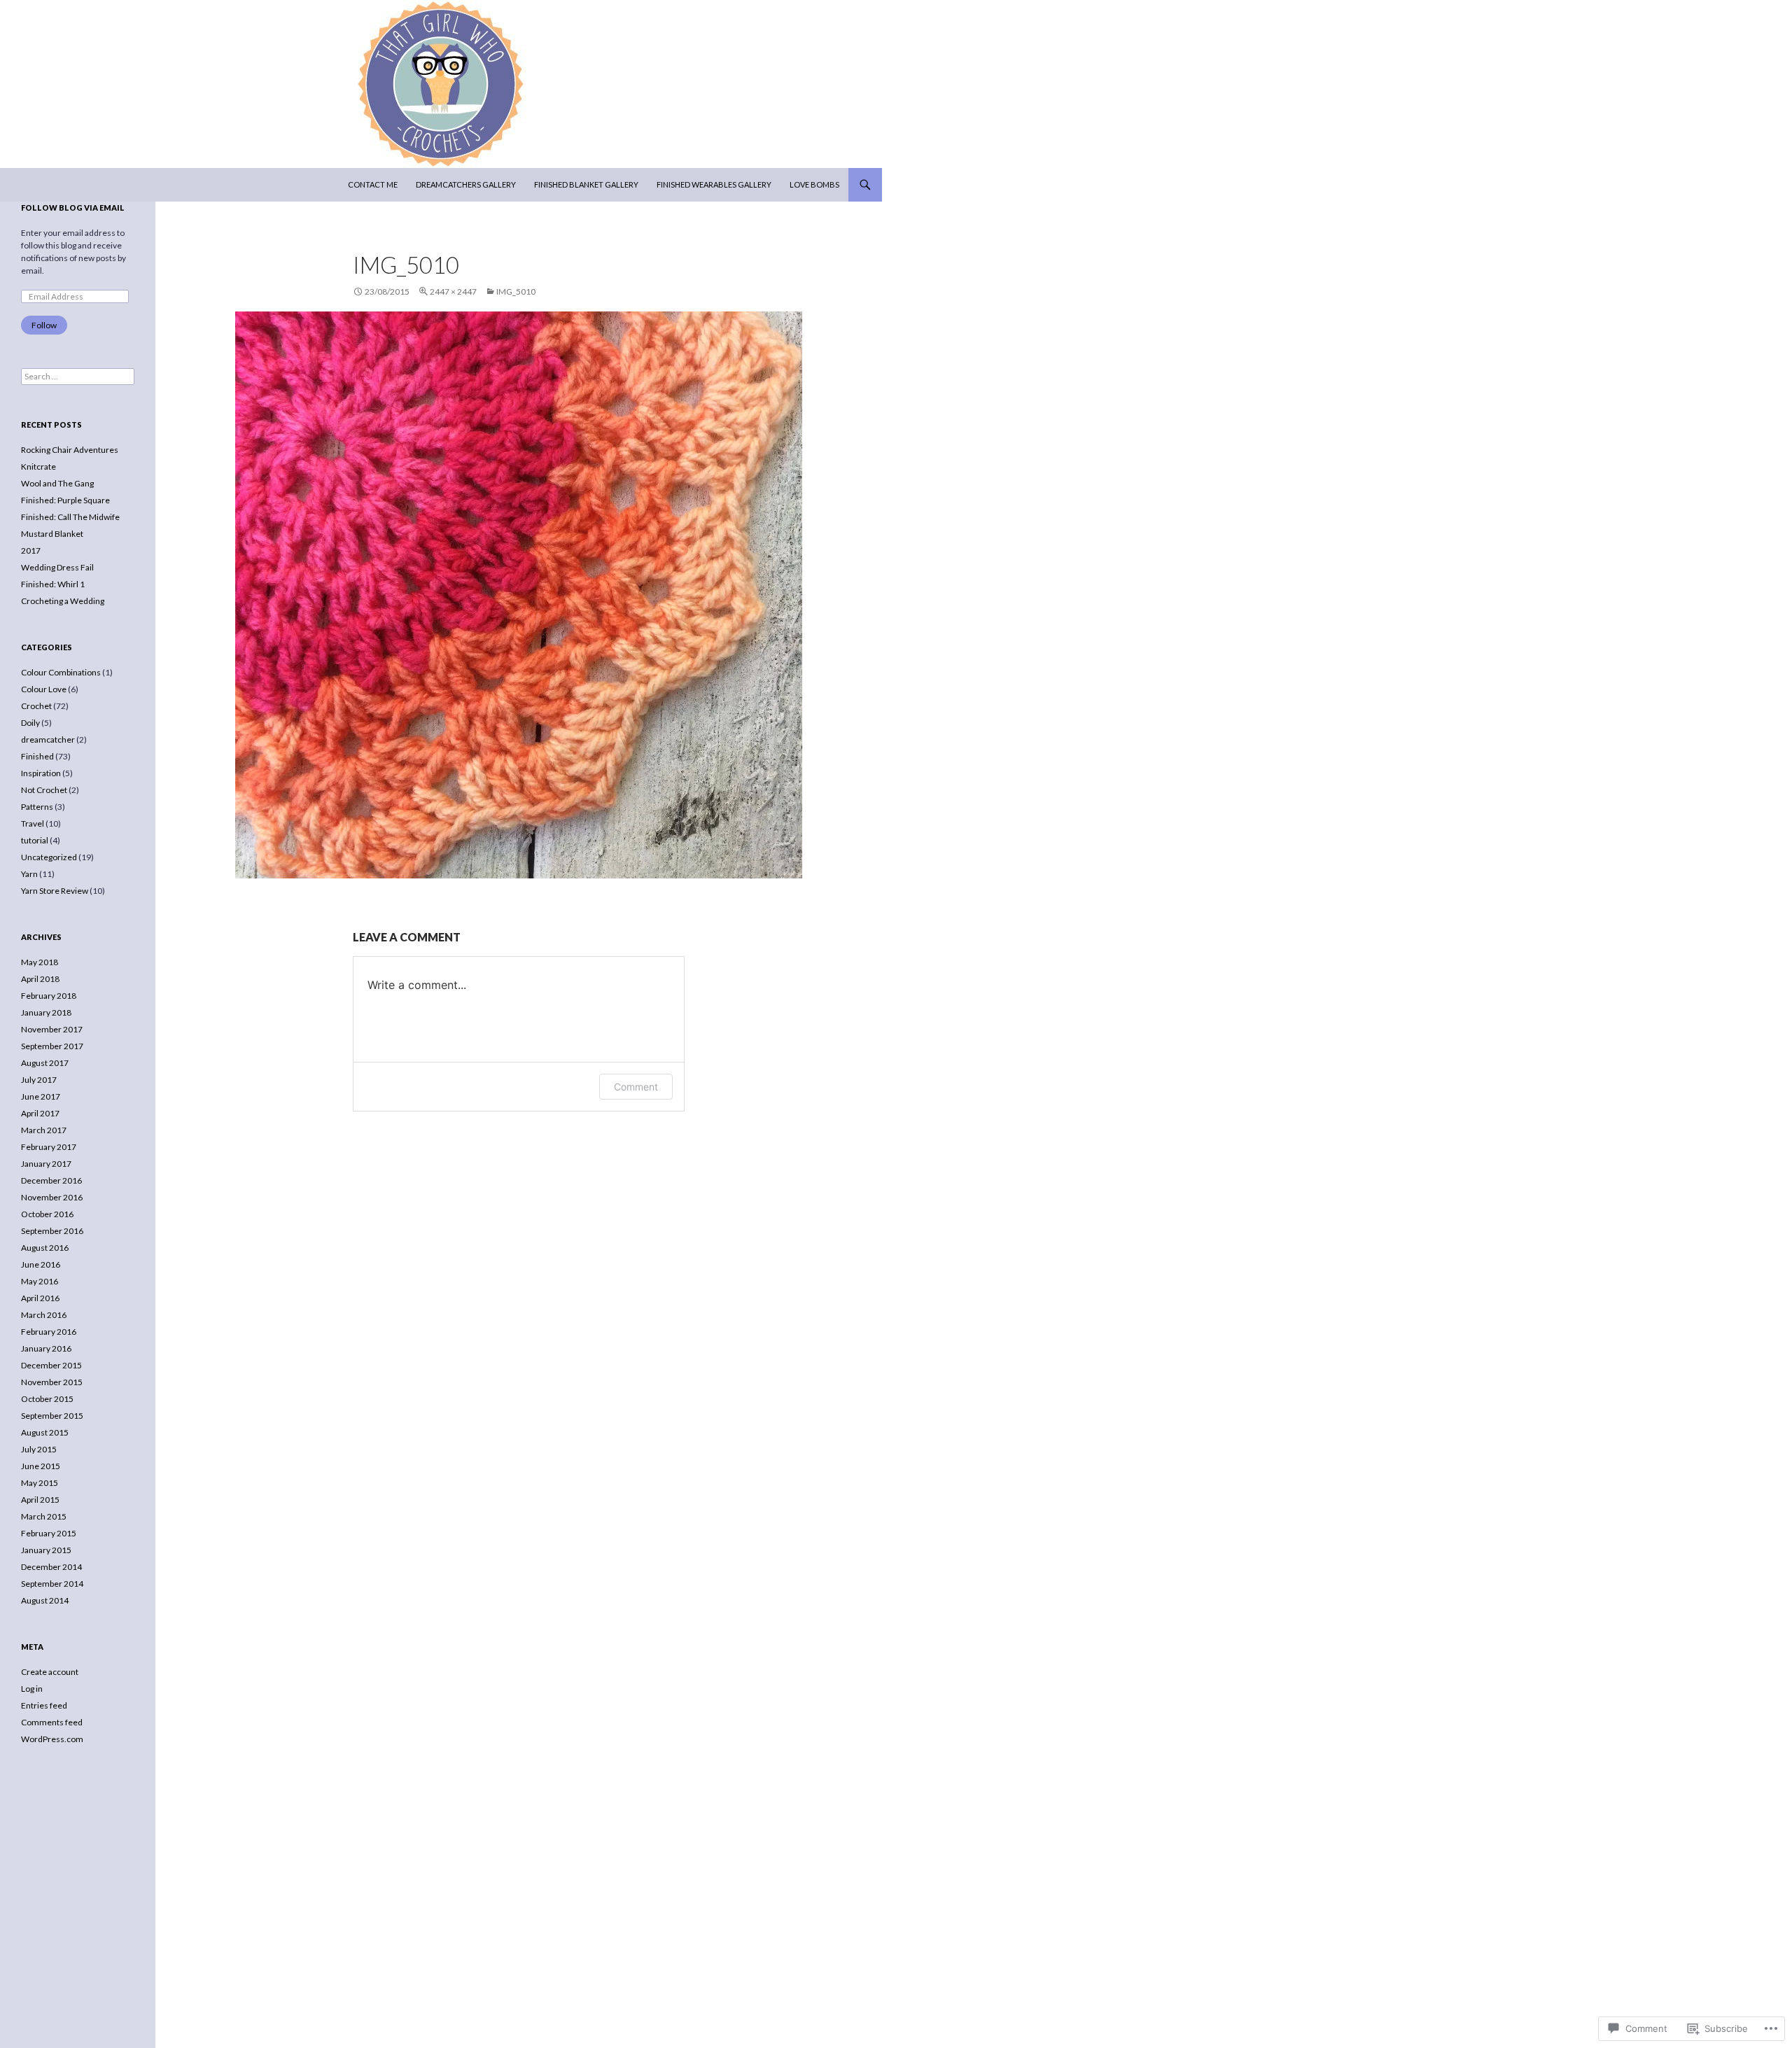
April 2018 (40, 979)
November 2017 (52, 1029)
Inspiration (41, 773)
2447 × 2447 (453, 292)
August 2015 (45, 1432)
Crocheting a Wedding (63, 601)
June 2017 (41, 1096)
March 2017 (44, 1130)
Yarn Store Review (55, 891)
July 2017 (39, 1080)
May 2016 (40, 1281)
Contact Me (373, 184)
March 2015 (44, 1516)
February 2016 (49, 1332)
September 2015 (52, 1416)
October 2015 (47, 1399)
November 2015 (52, 1382)
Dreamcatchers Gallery (466, 184)
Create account (50, 1672)
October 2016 (47, 1214)
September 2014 (52, 1584)
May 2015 (40, 1483)
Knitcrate (38, 467)
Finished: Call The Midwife (70, 517)
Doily (30, 723)
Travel (33, 823)
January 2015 (46, 1550)
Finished (37, 756)
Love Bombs (814, 184)
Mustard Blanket (52, 534)
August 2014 (45, 1600)
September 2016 (52, 1231)
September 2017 (52, 1046)
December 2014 (51, 1567)
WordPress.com (52, 1739)
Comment (636, 1087)
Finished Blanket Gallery (586, 184)
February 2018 (49, 996)
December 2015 (51, 1365)
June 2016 (41, 1264)
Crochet (36, 706)
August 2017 (45, 1063)
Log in (32, 1689)
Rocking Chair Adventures (70, 450)
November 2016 (52, 1197)
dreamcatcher (48, 739)
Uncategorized (49, 857)
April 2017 (40, 1113)
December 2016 (51, 1180)
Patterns (37, 807)
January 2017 (46, 1164)
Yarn (29, 874)
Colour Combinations (61, 672)
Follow (44, 325)
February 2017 (49, 1147)
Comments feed (52, 1722)
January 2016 (46, 1348)
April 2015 (40, 1500)
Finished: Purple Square (65, 500)
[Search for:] (78, 376)
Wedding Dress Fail (57, 567)
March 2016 (44, 1315)
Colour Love (44, 689)
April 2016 (40, 1298)
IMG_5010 (516, 292)
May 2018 (40, 962)
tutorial (35, 840)
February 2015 (49, 1533)
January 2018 (46, 1012)
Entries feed (44, 1705)
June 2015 (41, 1466)
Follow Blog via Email (73, 208)
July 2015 (39, 1449)
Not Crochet (44, 790)
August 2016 (45, 1248)
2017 (31, 550)
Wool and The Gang (57, 483)
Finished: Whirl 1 (53, 584)
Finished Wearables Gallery (714, 184)
